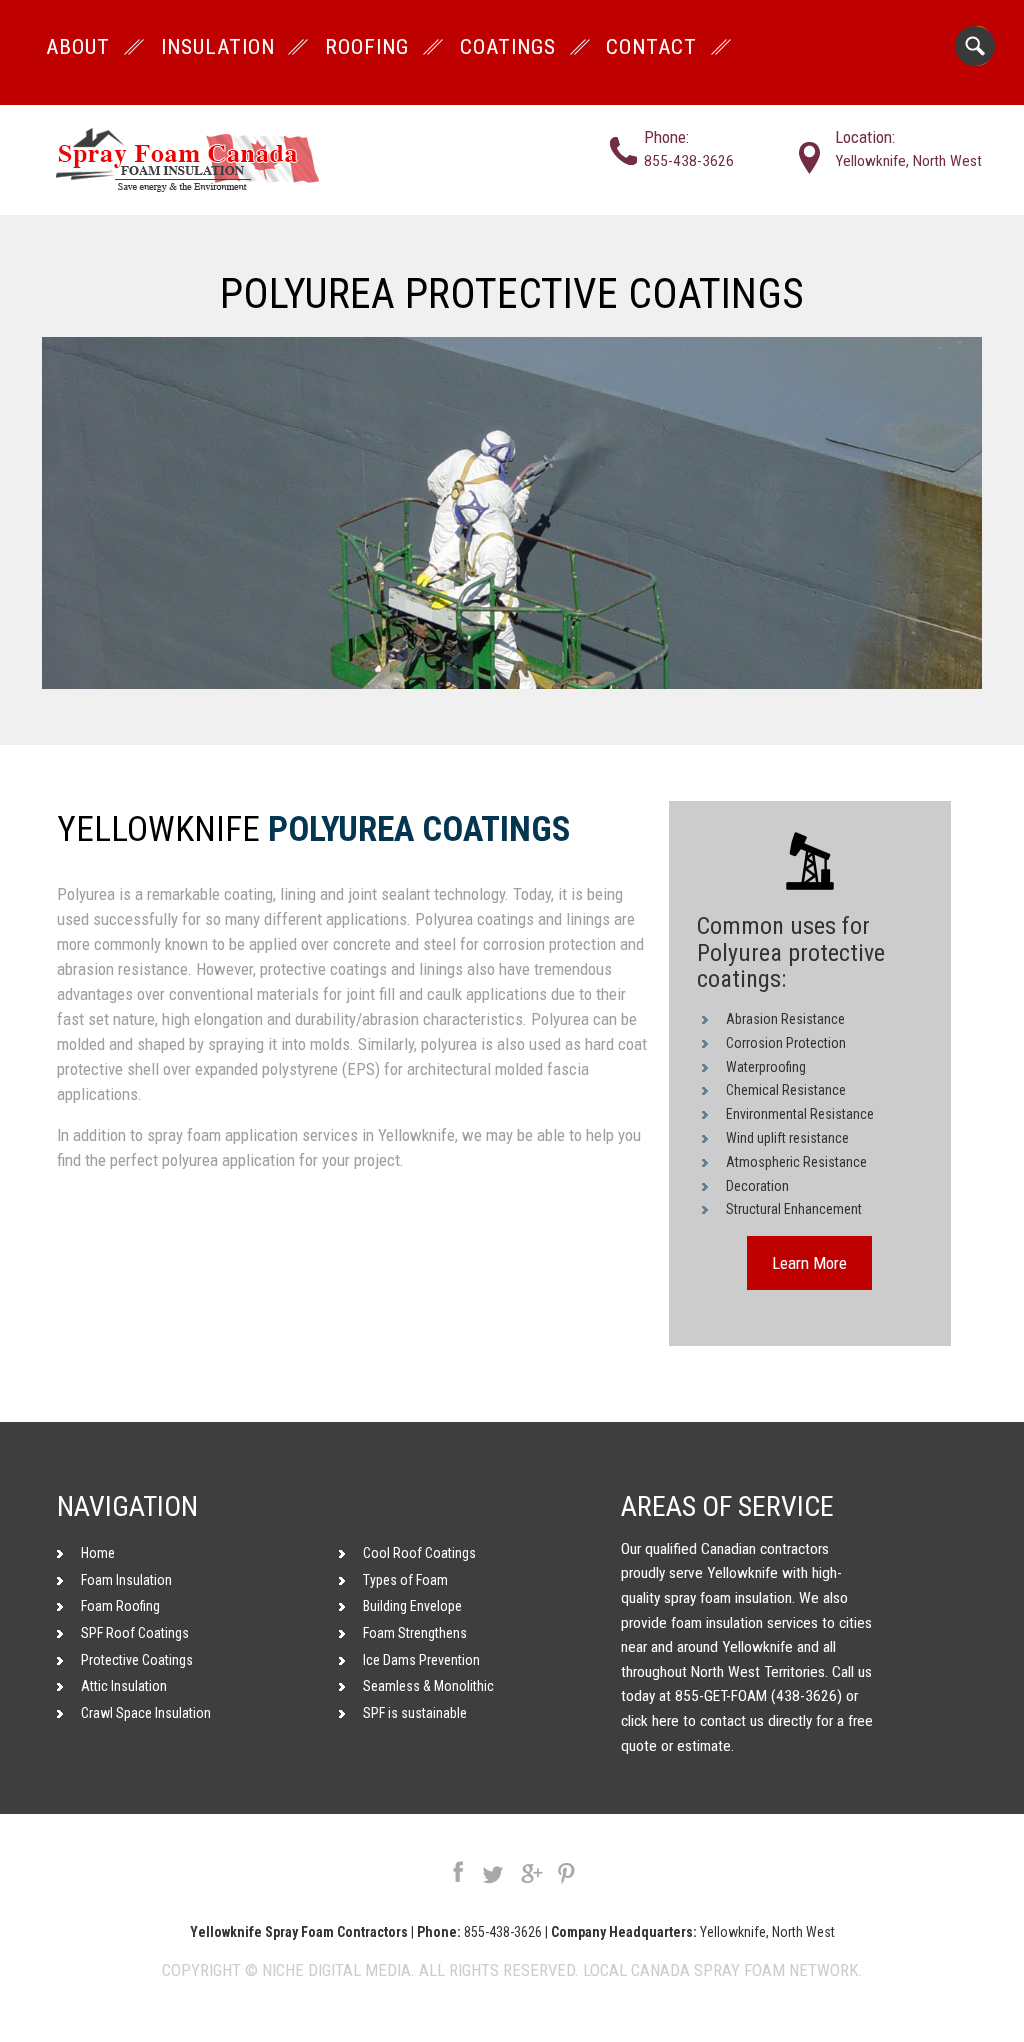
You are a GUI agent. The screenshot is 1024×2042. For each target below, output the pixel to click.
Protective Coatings (137, 1660)
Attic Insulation (124, 1686)
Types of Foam (405, 1580)
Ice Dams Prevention (421, 1660)
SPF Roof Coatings (135, 1633)
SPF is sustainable (415, 1713)
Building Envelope (412, 1606)
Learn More (809, 1263)
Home (98, 1553)
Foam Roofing (120, 1606)
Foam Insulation (126, 1580)
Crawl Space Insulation (146, 1713)
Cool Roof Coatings (419, 1553)
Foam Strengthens (415, 1633)
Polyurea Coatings (419, 830)
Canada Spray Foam (708, 1970)
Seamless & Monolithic (428, 1686)
